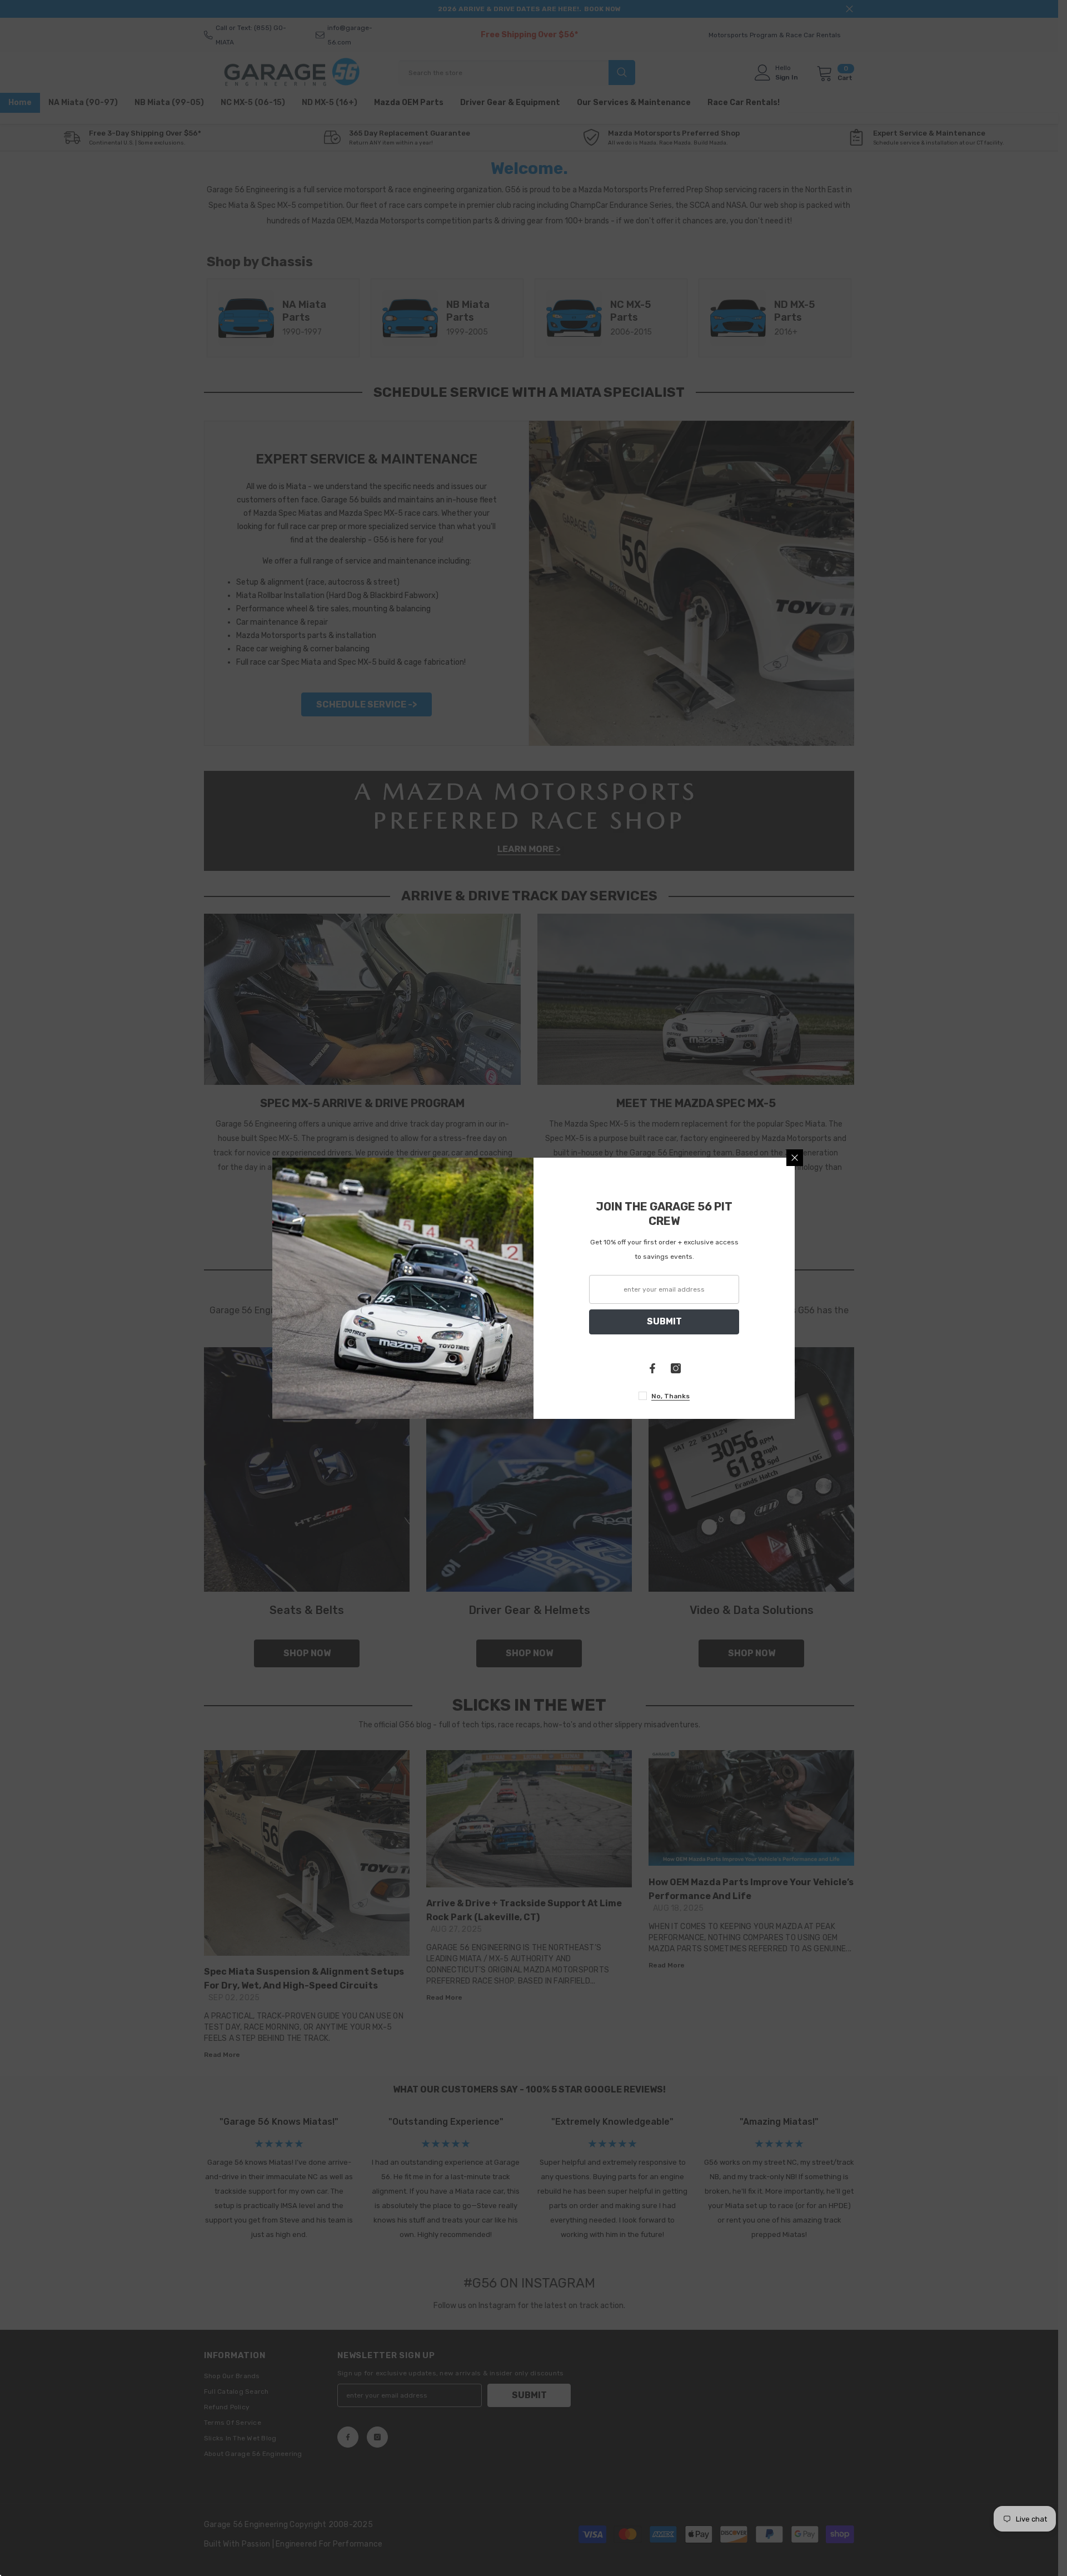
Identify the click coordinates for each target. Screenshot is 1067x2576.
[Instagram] (676, 1368)
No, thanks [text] (670, 1396)
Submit (664, 1321)
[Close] (795, 1158)
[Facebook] (652, 1368)
